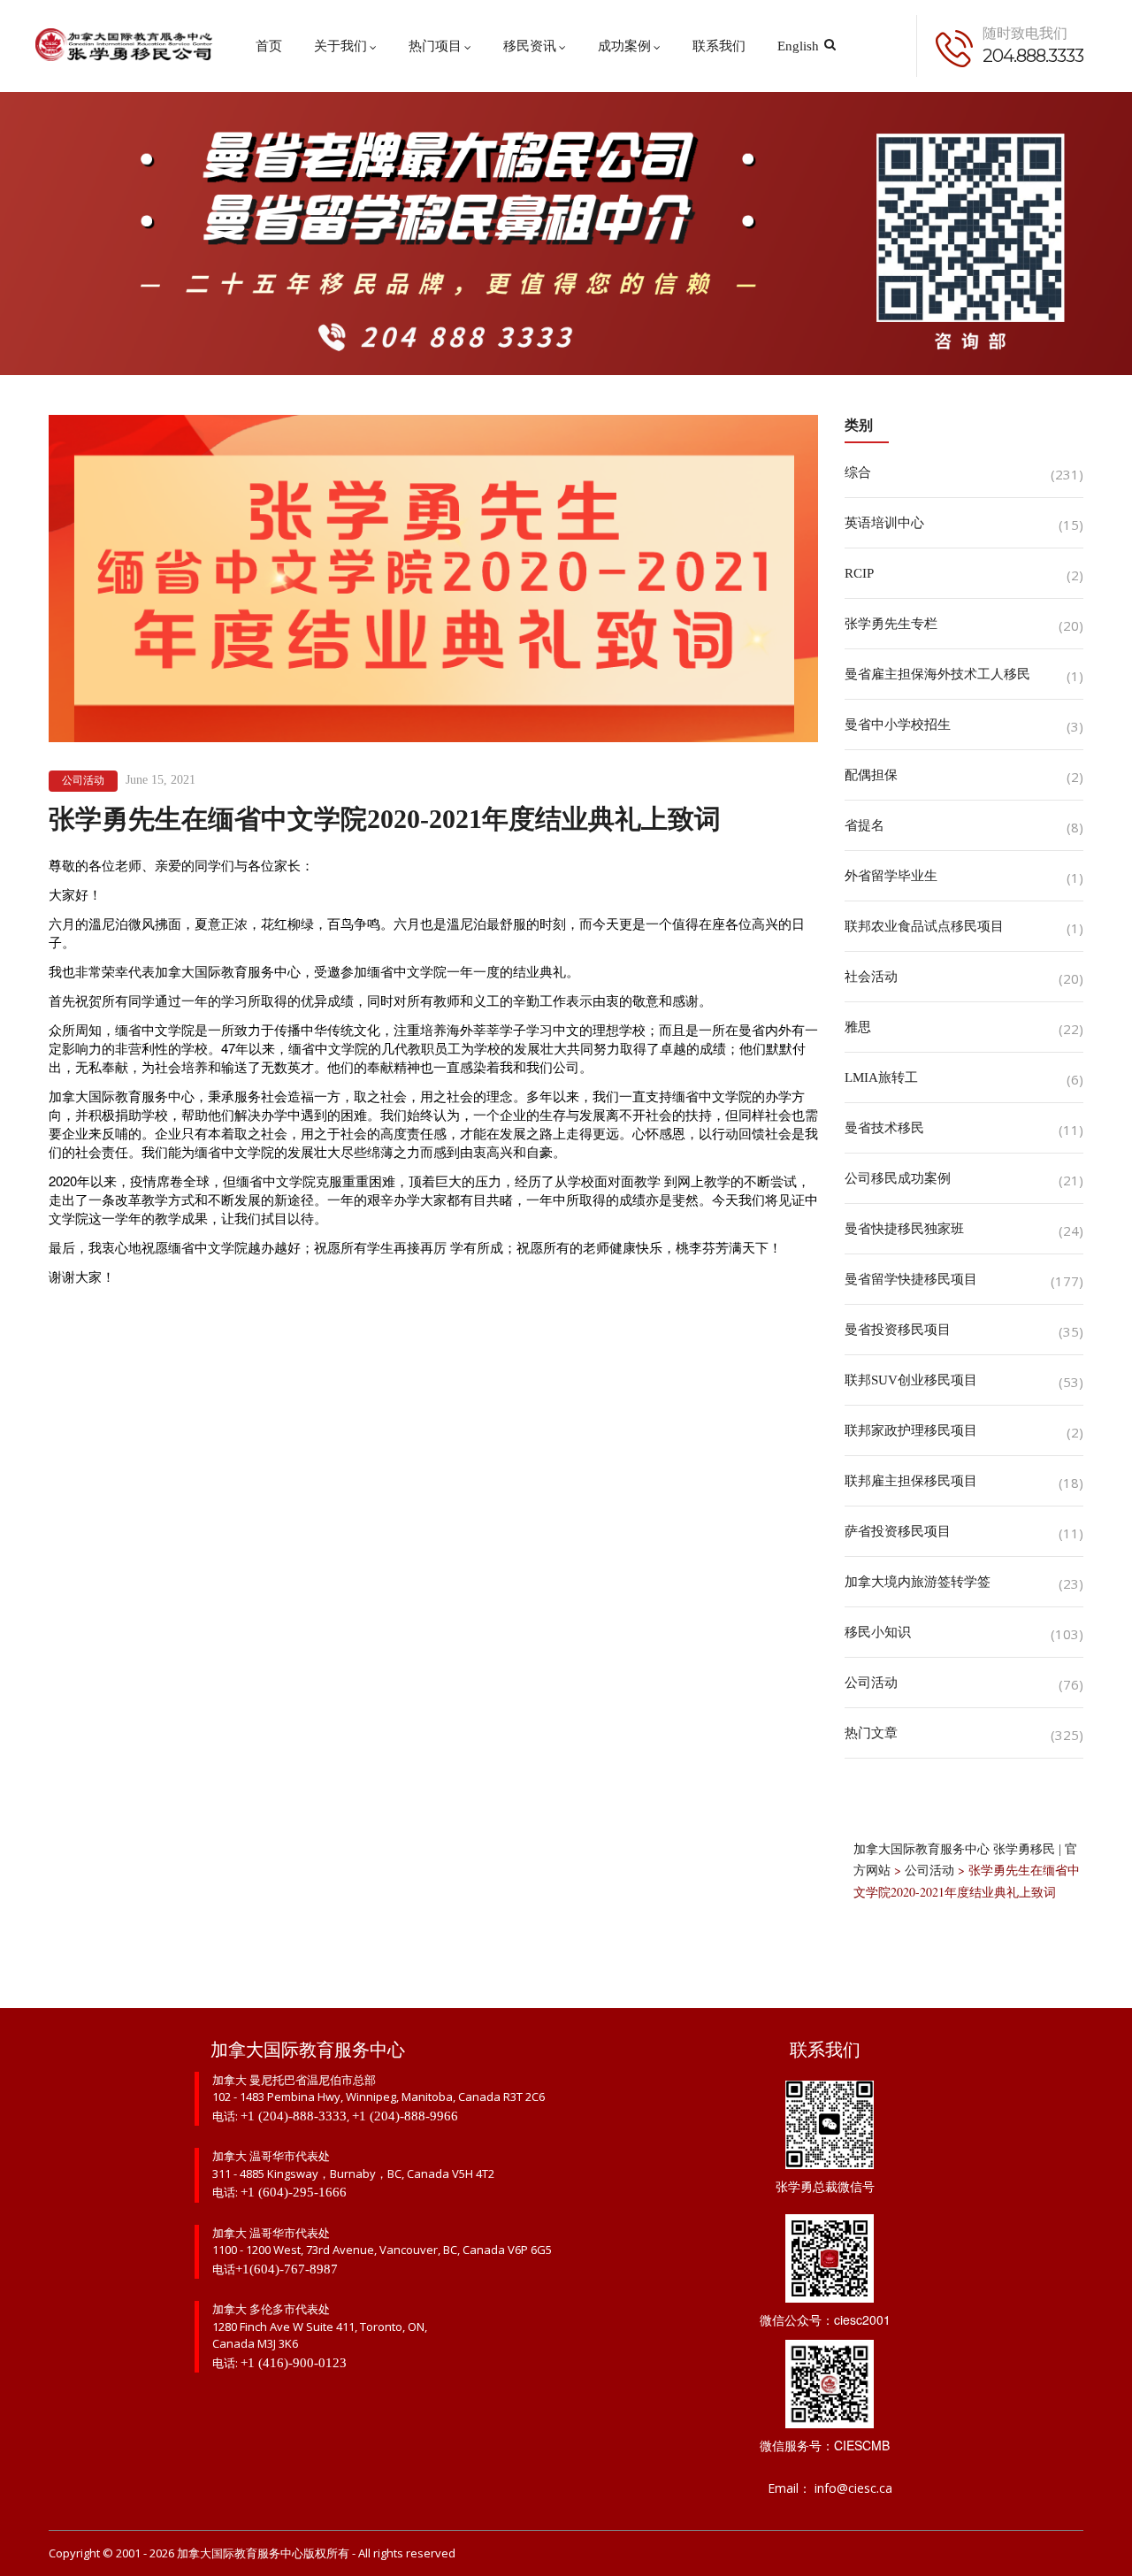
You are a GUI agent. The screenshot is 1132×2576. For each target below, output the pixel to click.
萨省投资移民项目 (898, 1531)
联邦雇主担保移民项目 (911, 1481)
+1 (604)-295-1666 (294, 2192)
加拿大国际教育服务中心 (240, 2553)
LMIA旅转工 (881, 1077)
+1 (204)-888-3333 (294, 2116)
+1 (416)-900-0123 (294, 2363)
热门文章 (871, 1733)
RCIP (859, 573)
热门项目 (435, 46)
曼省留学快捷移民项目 (911, 1279)
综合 (858, 472)
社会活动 (871, 977)
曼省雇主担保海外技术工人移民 (937, 674)
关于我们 (340, 46)
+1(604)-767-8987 (287, 2269)
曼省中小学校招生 (898, 724)
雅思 (858, 1027)
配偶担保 (871, 775)
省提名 (864, 825)
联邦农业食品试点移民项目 (924, 926)
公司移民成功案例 (898, 1178)
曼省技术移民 (884, 1128)
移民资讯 (530, 46)
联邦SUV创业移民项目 (911, 1380)
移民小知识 (878, 1632)
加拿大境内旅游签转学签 (918, 1582)
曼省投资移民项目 (898, 1330)
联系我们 (719, 46)
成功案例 (624, 46)
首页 (269, 46)
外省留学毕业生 (891, 876)
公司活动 (83, 780)
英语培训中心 (884, 523)
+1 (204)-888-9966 (405, 2116)
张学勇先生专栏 (891, 624)
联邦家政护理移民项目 (911, 1430)
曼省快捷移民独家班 (904, 1229)
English (798, 46)
